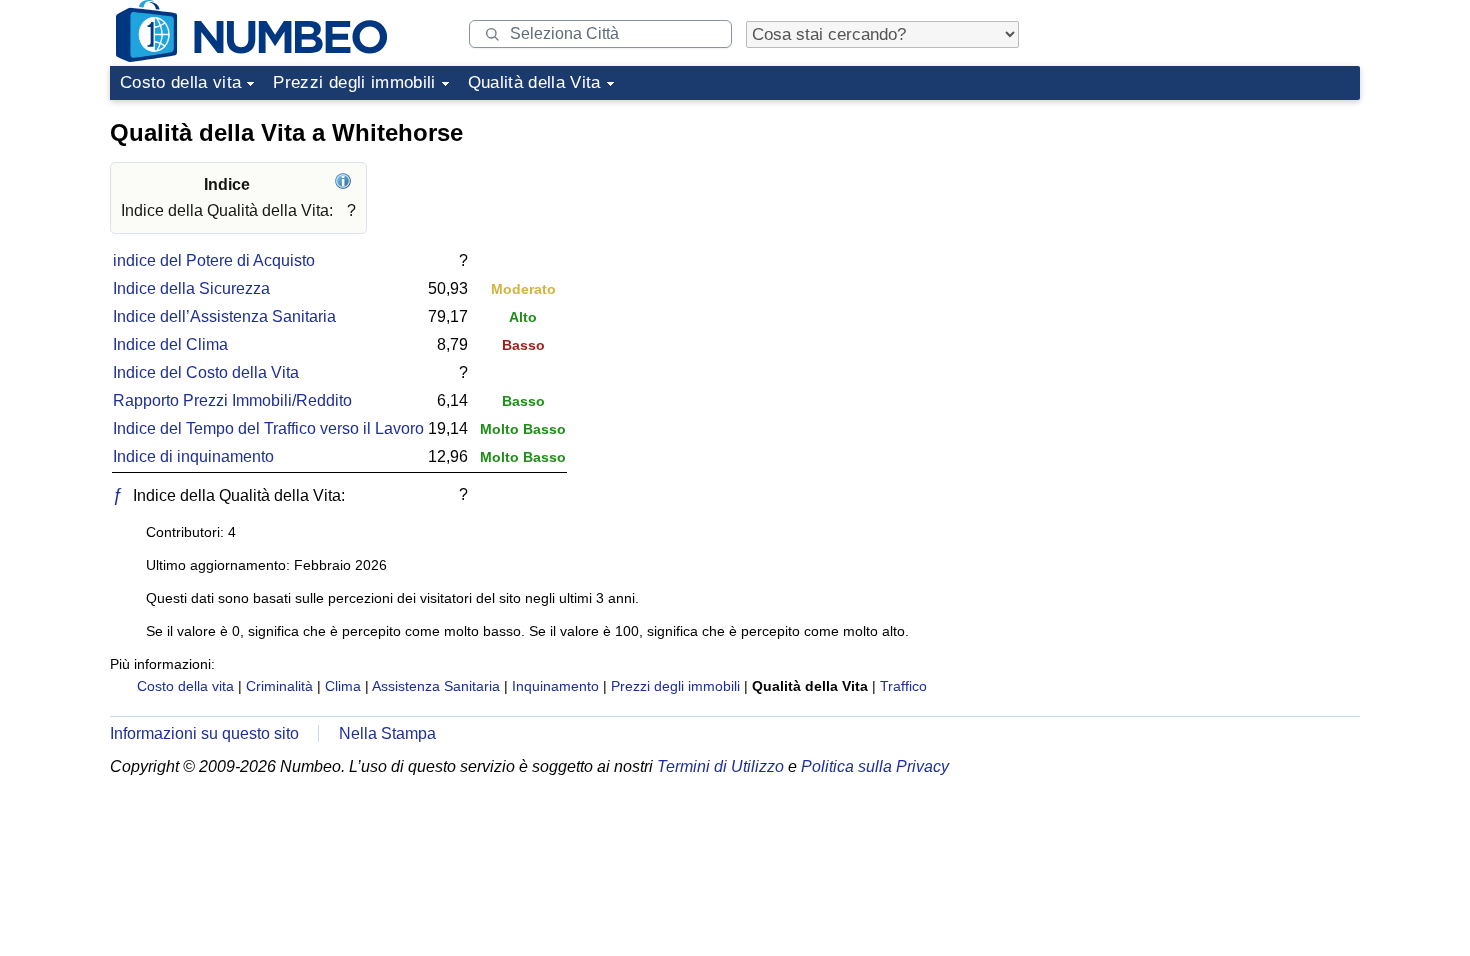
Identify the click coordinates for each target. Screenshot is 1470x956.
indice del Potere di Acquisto (214, 260)
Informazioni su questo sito (204, 733)
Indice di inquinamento (193, 456)
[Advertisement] (1210, 234)
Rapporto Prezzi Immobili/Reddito (232, 400)
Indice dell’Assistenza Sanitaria (224, 316)
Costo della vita (180, 82)
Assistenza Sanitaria (436, 686)
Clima (343, 686)
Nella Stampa (387, 733)
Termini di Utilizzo (720, 766)
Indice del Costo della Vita (206, 372)
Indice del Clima (170, 344)
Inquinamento (555, 686)
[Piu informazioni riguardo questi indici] (345, 184)
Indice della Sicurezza (191, 288)
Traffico (903, 686)
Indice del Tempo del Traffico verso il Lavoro (268, 428)
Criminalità (279, 686)
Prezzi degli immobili (354, 82)
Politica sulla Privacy (875, 766)
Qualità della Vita (534, 82)
